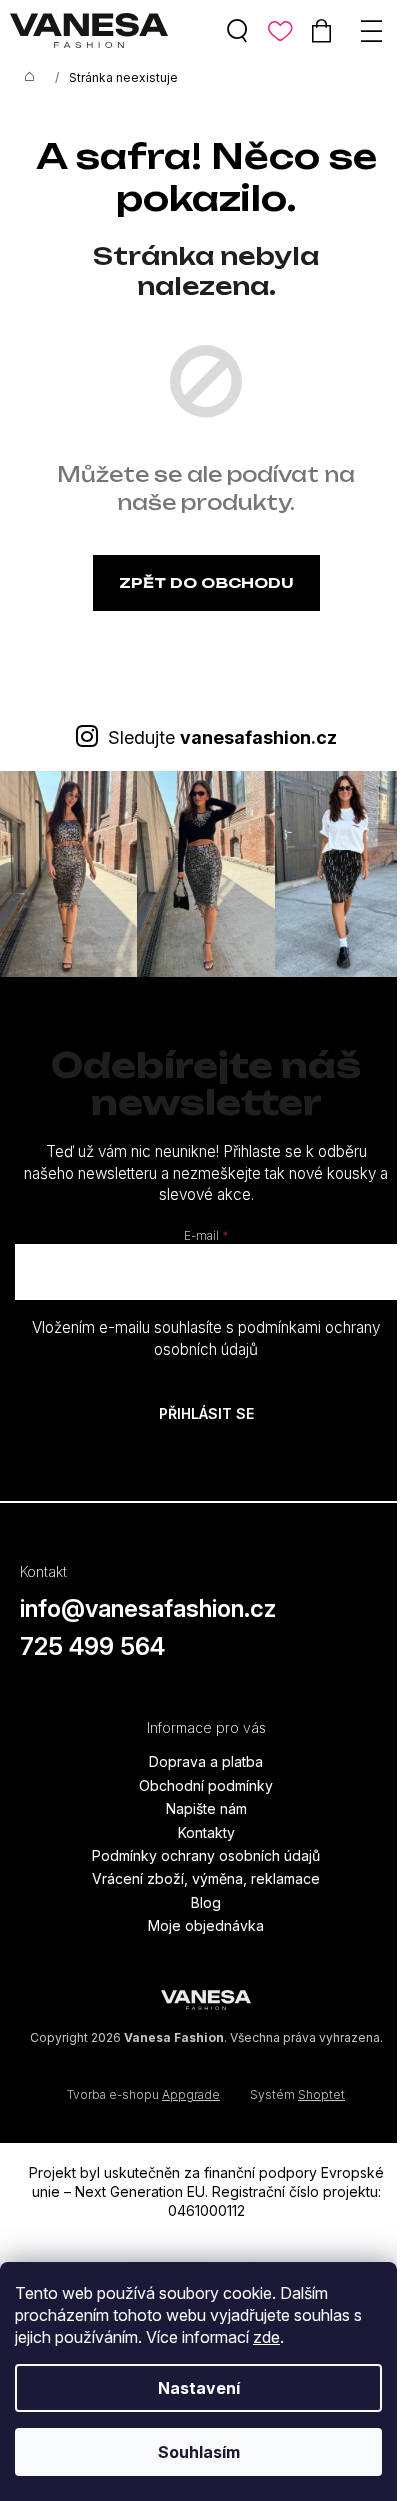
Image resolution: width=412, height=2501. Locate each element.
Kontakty (206, 1832)
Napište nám (206, 1808)
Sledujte (222, 737)
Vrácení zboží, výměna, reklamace (206, 1878)
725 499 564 (92, 1646)
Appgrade (191, 2094)
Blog (206, 1902)
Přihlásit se (206, 1413)
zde (266, 2337)
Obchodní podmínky (206, 1785)
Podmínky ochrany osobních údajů (206, 1855)
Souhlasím (199, 2452)
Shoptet (321, 2094)
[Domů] (30, 78)
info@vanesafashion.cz (148, 1608)
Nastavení (199, 2388)
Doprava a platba (206, 1761)
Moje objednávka (206, 1925)
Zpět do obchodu (206, 582)
